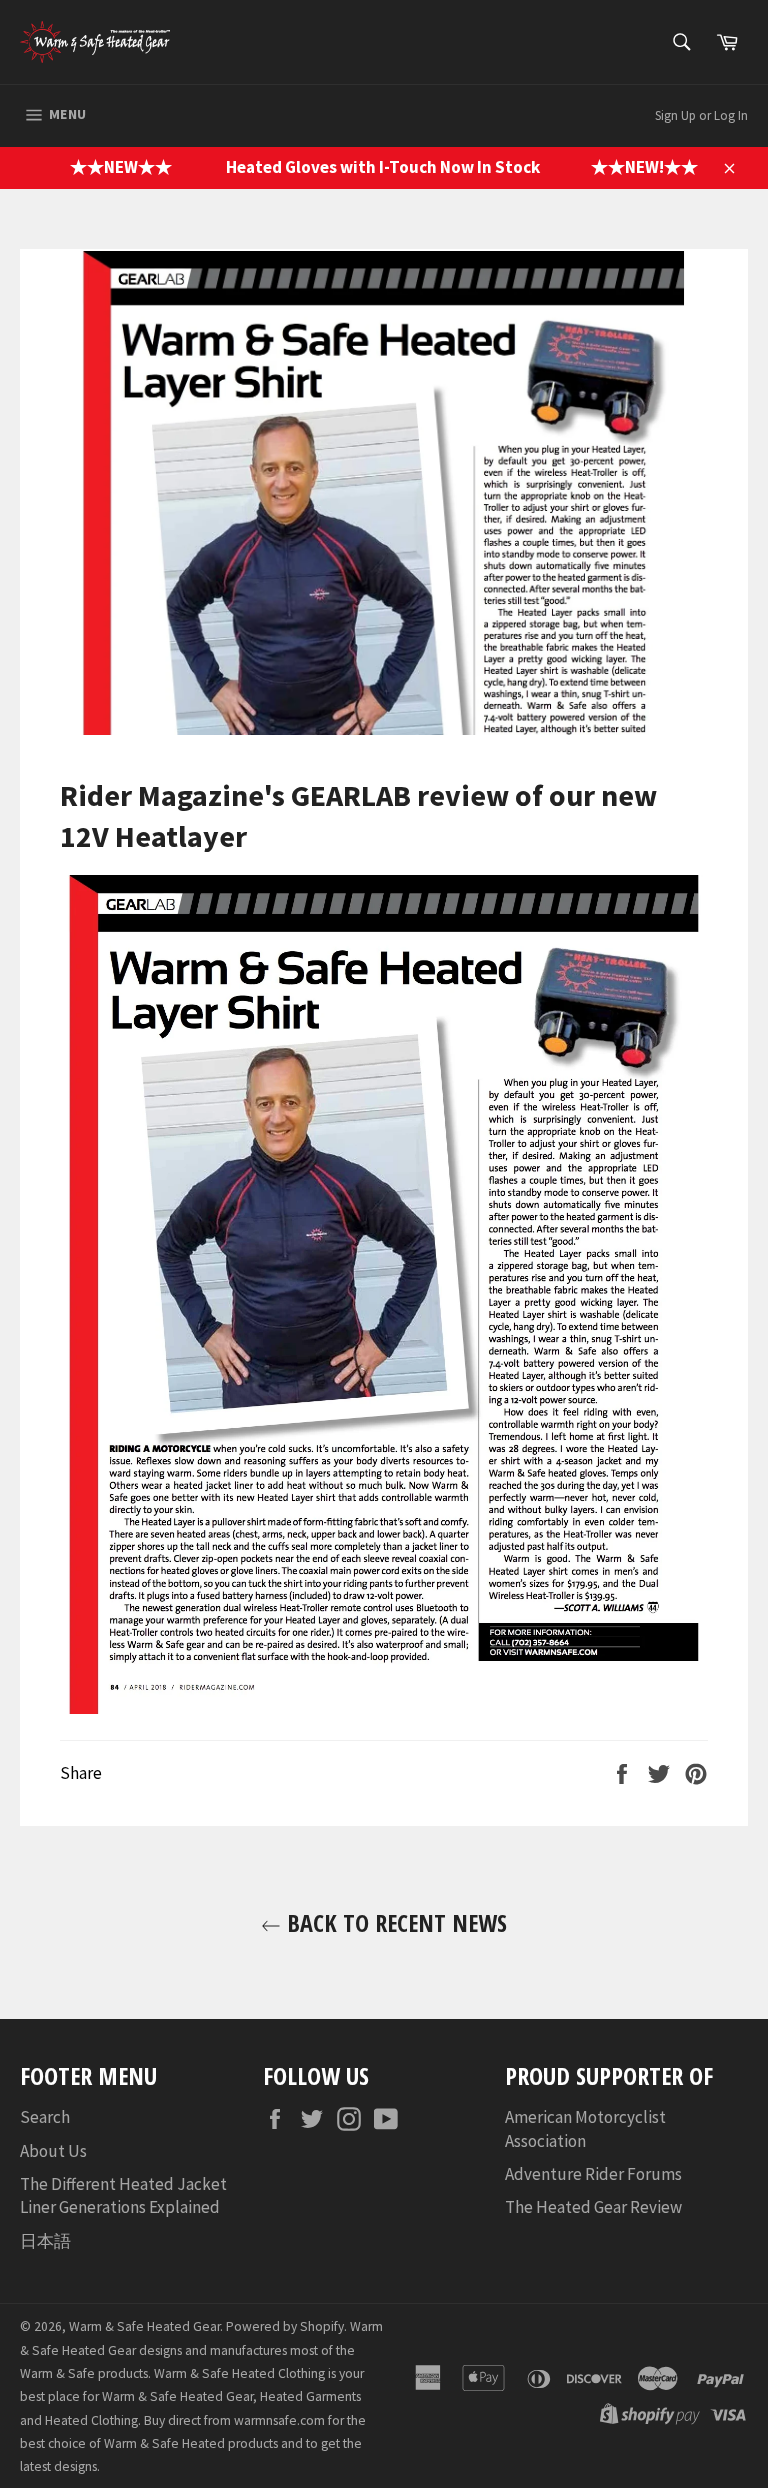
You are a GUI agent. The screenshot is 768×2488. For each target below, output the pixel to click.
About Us (53, 2151)
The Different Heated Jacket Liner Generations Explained (123, 2195)
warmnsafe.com (279, 2420)
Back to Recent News (394, 1922)
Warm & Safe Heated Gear (144, 2326)
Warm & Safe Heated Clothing (239, 2373)
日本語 (45, 2241)
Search (45, 2117)
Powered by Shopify (285, 2326)
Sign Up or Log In (701, 115)
